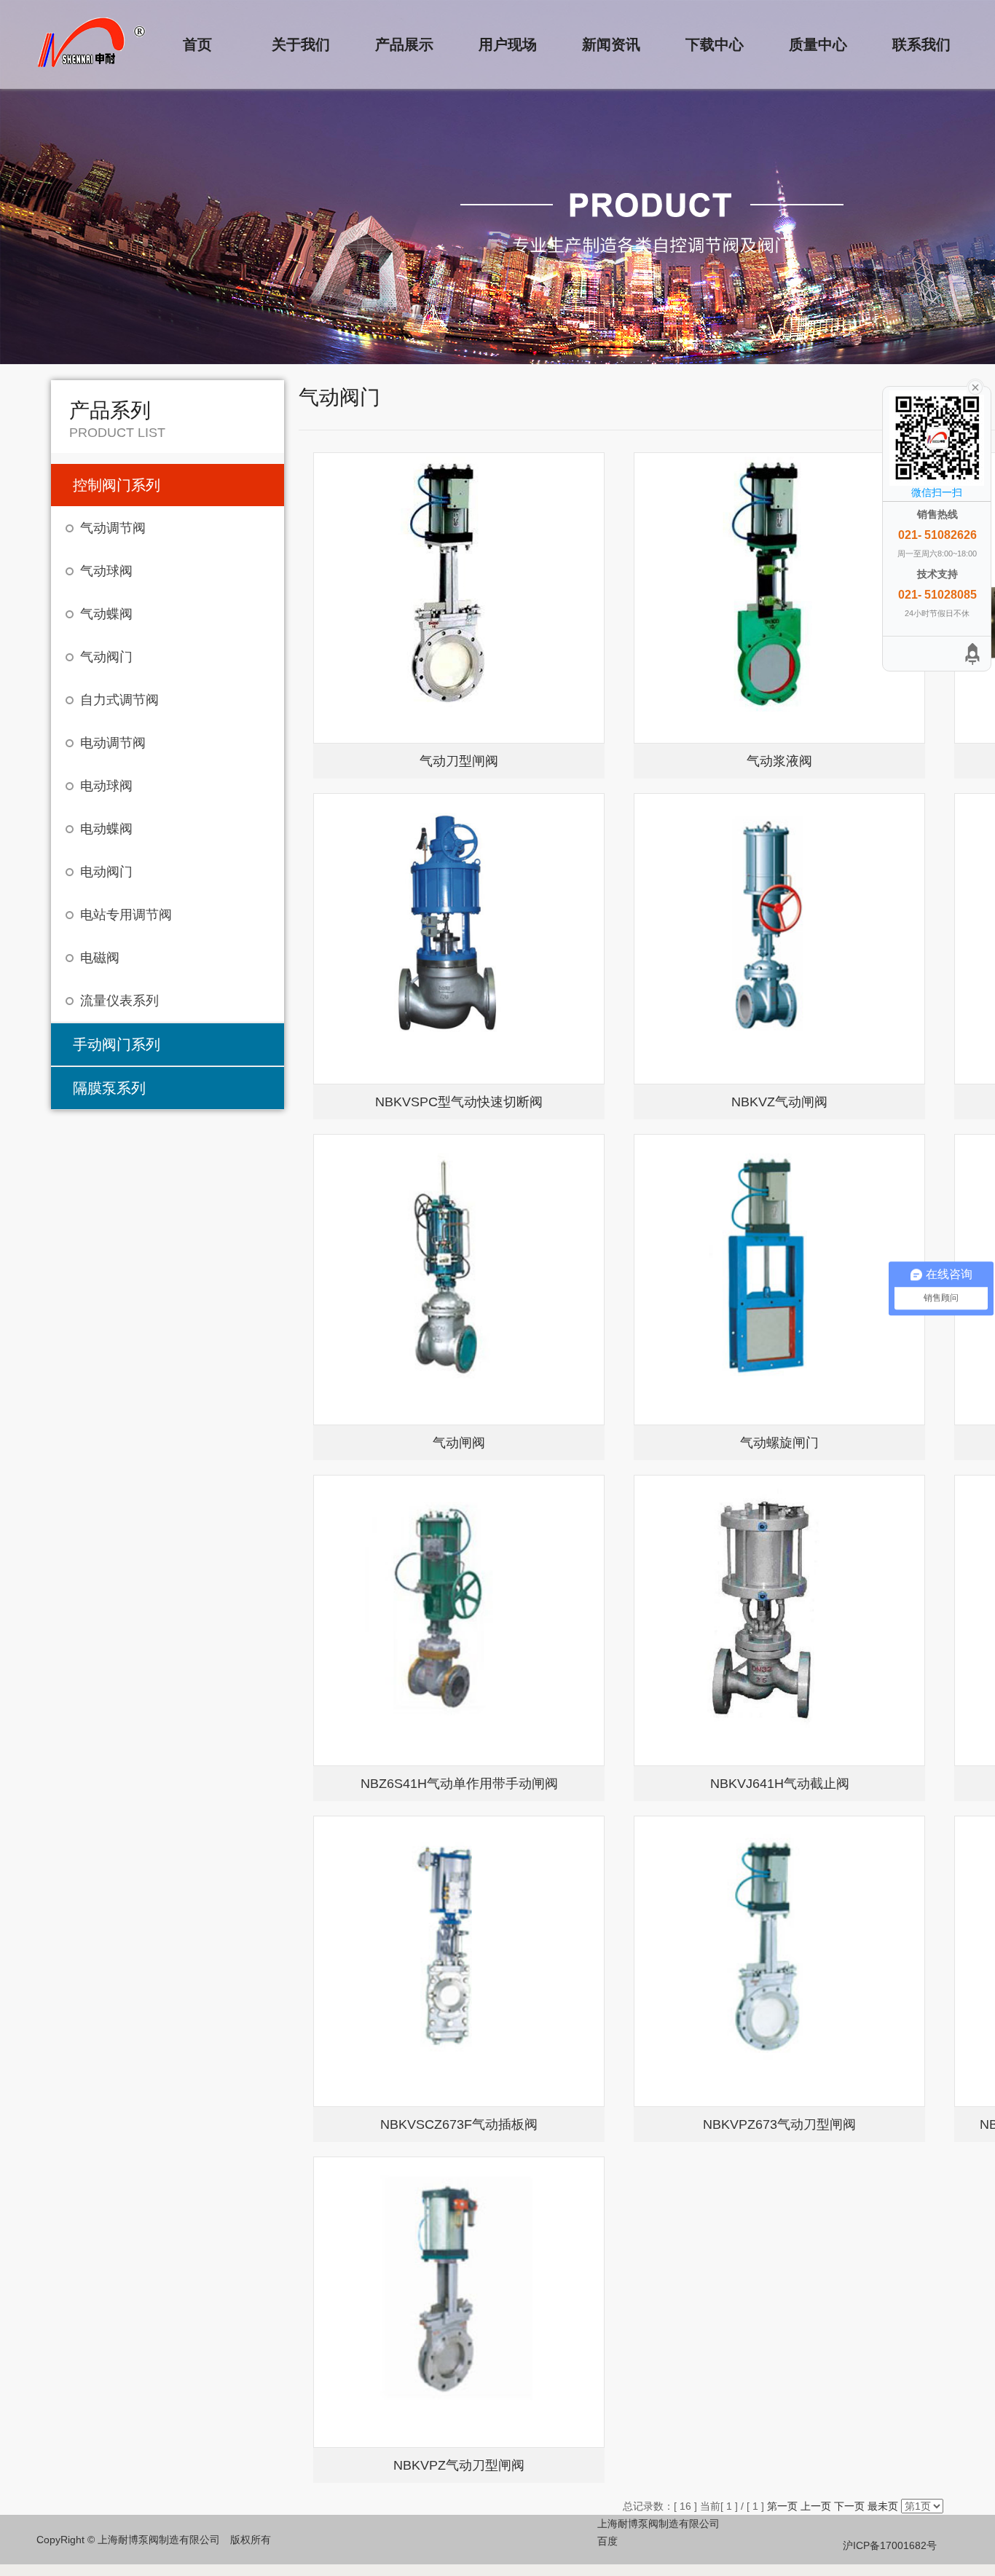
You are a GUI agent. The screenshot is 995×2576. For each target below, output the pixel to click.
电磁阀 (100, 958)
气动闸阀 (459, 1443)
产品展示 (404, 44)
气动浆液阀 (779, 761)
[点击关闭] (975, 386)
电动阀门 (106, 872)
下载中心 (715, 44)
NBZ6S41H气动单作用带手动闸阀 (459, 1784)
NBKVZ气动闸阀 (779, 1102)
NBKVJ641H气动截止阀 (780, 1784)
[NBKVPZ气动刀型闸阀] (459, 2302)
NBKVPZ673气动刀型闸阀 (779, 2124)
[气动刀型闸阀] (459, 598)
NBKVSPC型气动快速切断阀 (459, 1102)
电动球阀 (106, 786)
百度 (607, 2541)
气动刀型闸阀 (459, 761)
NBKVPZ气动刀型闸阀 (459, 2465)
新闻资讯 (611, 44)
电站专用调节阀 (126, 915)
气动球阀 (106, 571)
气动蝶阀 (106, 614)
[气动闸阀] (459, 1280)
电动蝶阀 (106, 829)
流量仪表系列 (119, 1001)
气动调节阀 (113, 528)
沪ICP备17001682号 (890, 2545)
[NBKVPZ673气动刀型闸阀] (779, 1961)
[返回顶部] (973, 654)
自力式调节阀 (119, 700)
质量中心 (818, 44)
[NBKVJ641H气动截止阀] (779, 1620)
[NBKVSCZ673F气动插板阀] (459, 1961)
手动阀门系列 (117, 1044)
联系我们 (921, 44)
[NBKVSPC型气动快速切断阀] (459, 939)
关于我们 (301, 44)
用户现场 (508, 44)
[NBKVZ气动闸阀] (779, 939)
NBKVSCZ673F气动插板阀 (459, 2124)
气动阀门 (106, 657)
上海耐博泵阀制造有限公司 (658, 2524)
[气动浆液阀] (779, 598)
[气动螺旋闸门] (779, 1280)
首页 (197, 44)
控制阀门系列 (117, 485)
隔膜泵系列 (109, 1088)
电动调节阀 (113, 743)
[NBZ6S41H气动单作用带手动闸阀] (459, 1620)
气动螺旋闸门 (779, 1443)
